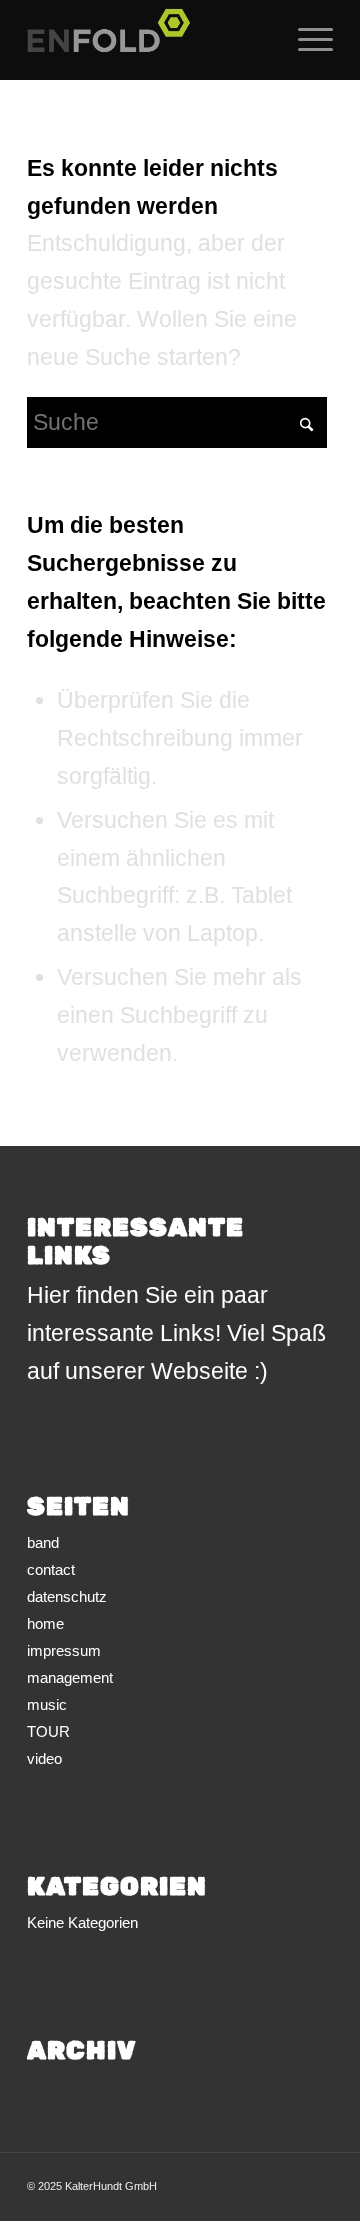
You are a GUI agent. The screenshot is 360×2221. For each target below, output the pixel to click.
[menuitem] (305, 40)
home (45, 1623)
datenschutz (67, 1596)
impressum (64, 1650)
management (70, 1677)
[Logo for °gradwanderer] (149, 40)
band (43, 1542)
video (44, 1758)
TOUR (48, 1731)
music (47, 1704)
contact (51, 1569)
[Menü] (305, 40)
